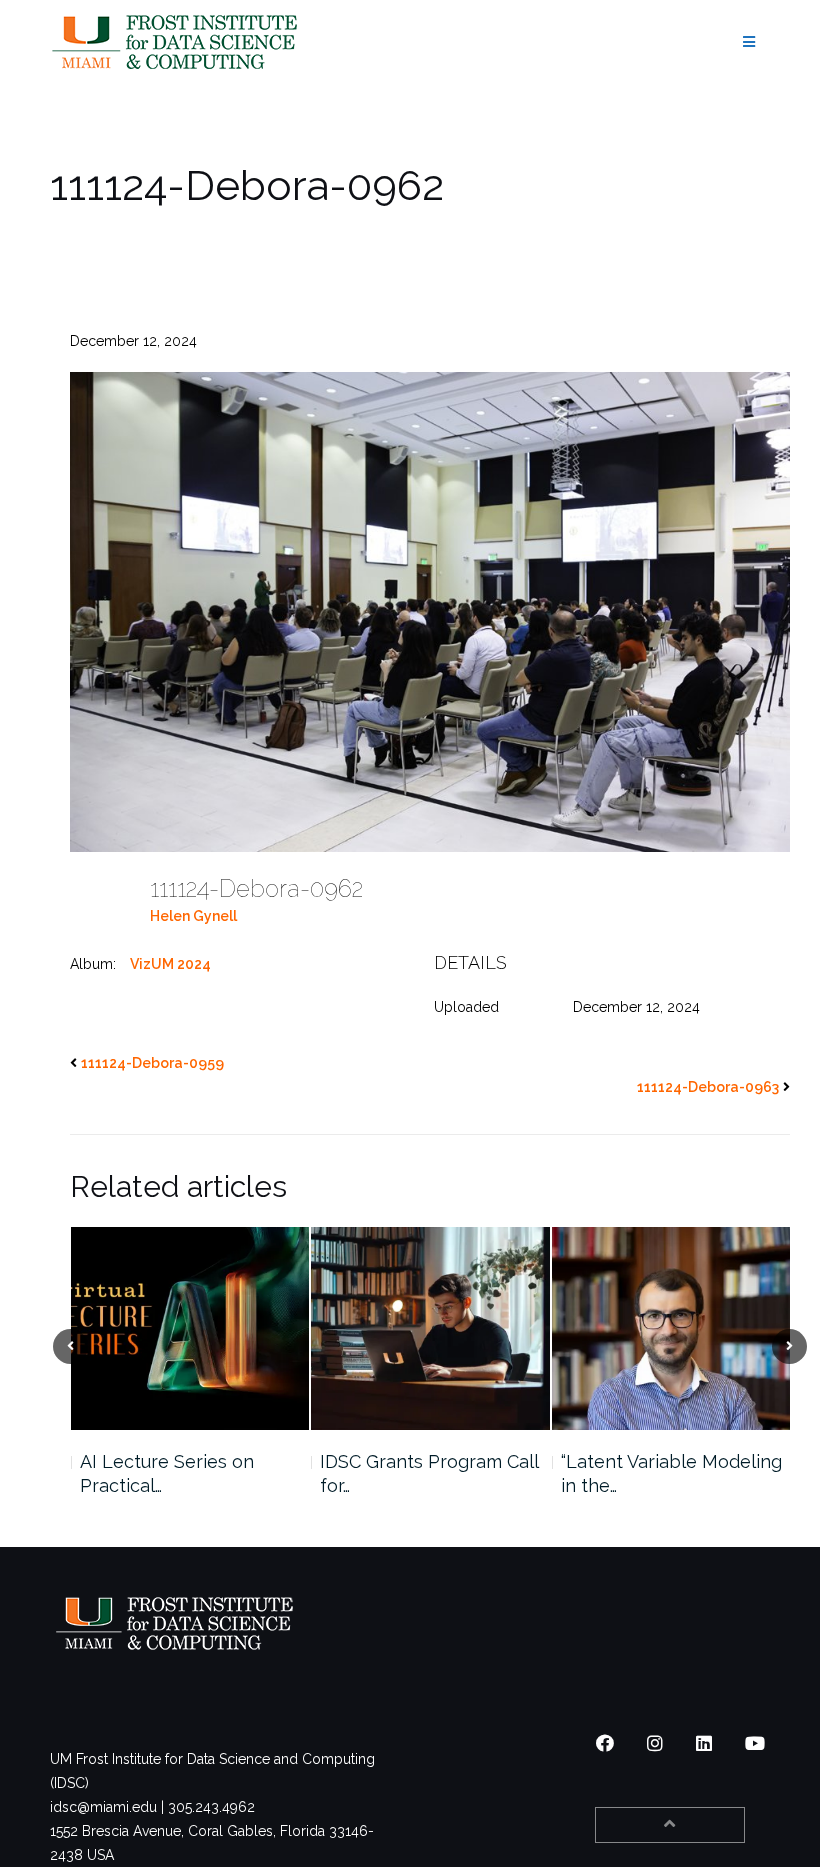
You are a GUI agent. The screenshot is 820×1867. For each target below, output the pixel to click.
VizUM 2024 (170, 964)
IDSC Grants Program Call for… (188, 1473)
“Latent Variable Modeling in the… (430, 1473)
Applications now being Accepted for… (662, 1473)
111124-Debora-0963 (708, 1087)
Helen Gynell (193, 916)
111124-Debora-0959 (152, 1063)
